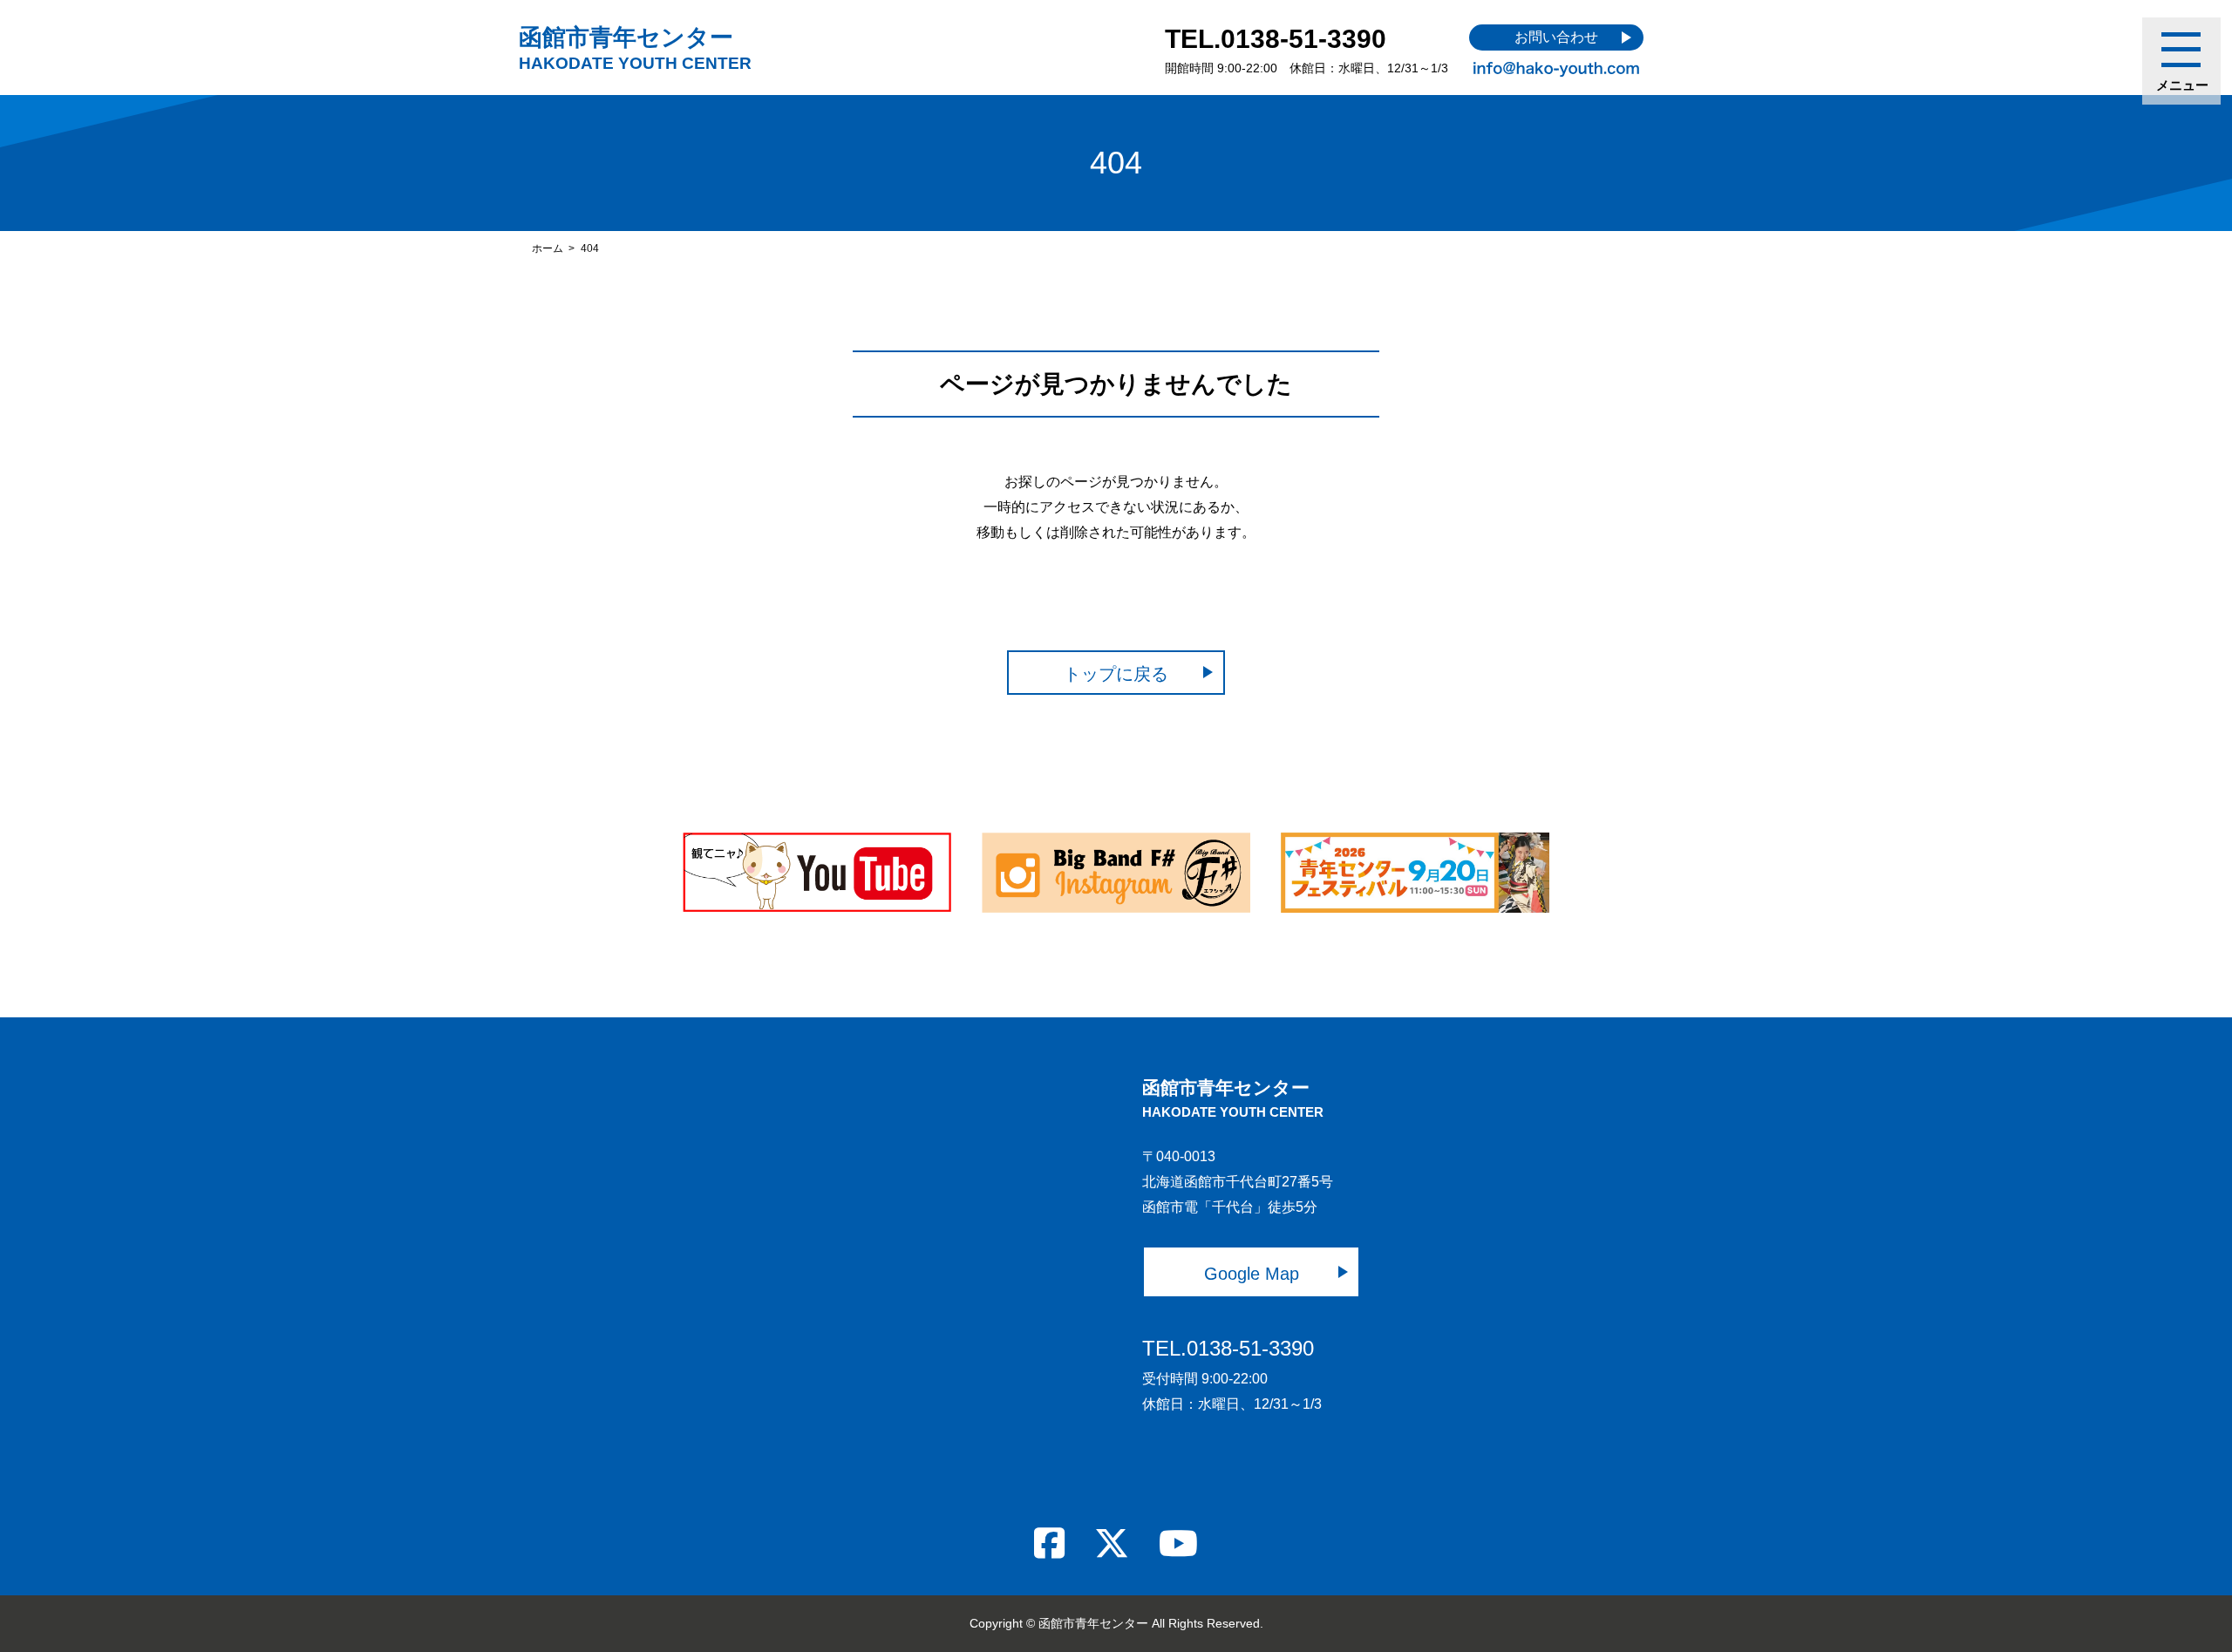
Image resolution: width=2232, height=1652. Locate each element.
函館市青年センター (635, 48)
